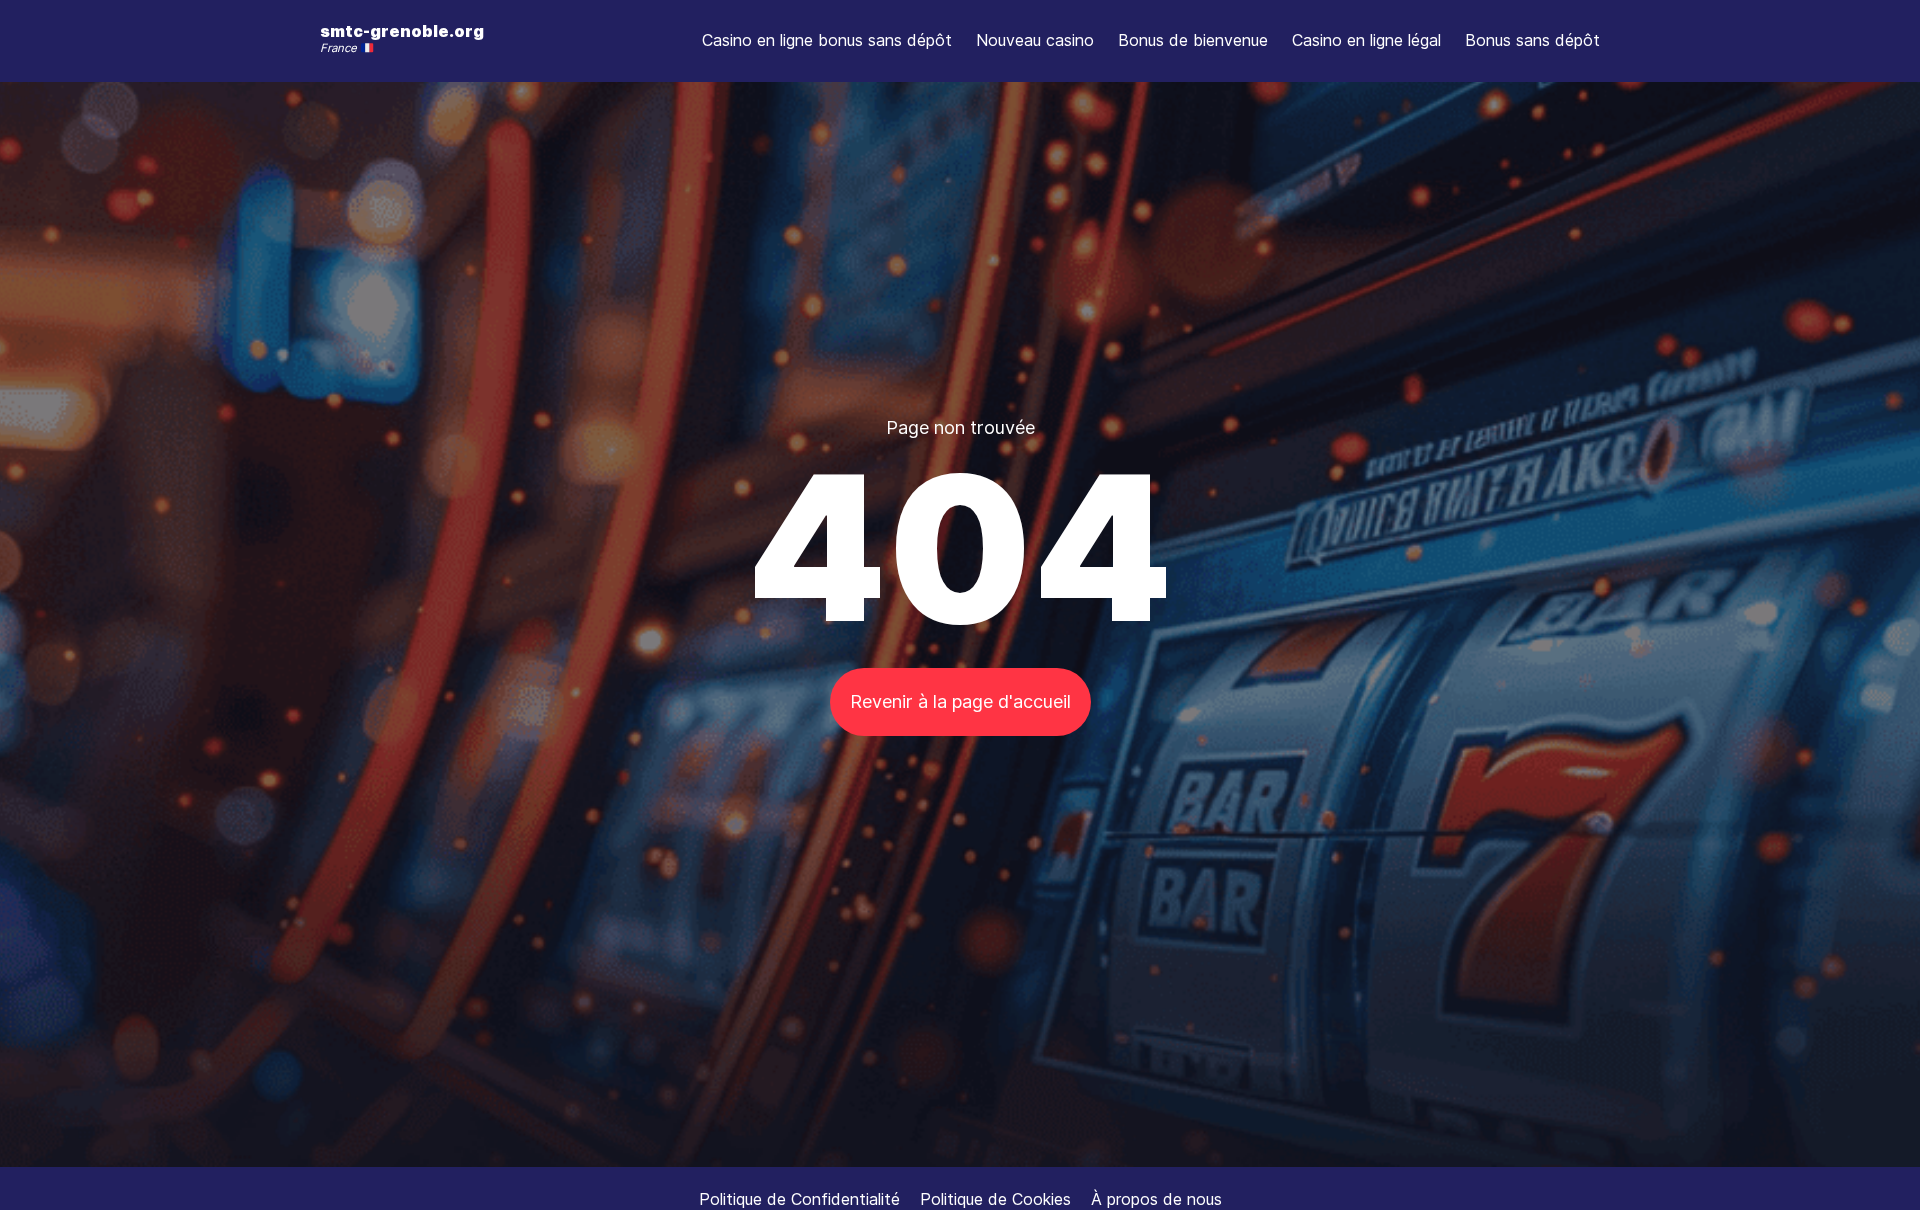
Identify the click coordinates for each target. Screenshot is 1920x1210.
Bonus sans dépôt (1532, 40)
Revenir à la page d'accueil (960, 701)
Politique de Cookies (995, 1199)
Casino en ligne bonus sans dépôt (827, 40)
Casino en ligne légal (1366, 40)
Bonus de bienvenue (1193, 40)
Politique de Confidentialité (799, 1199)
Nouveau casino (1035, 40)
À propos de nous (1156, 1199)
